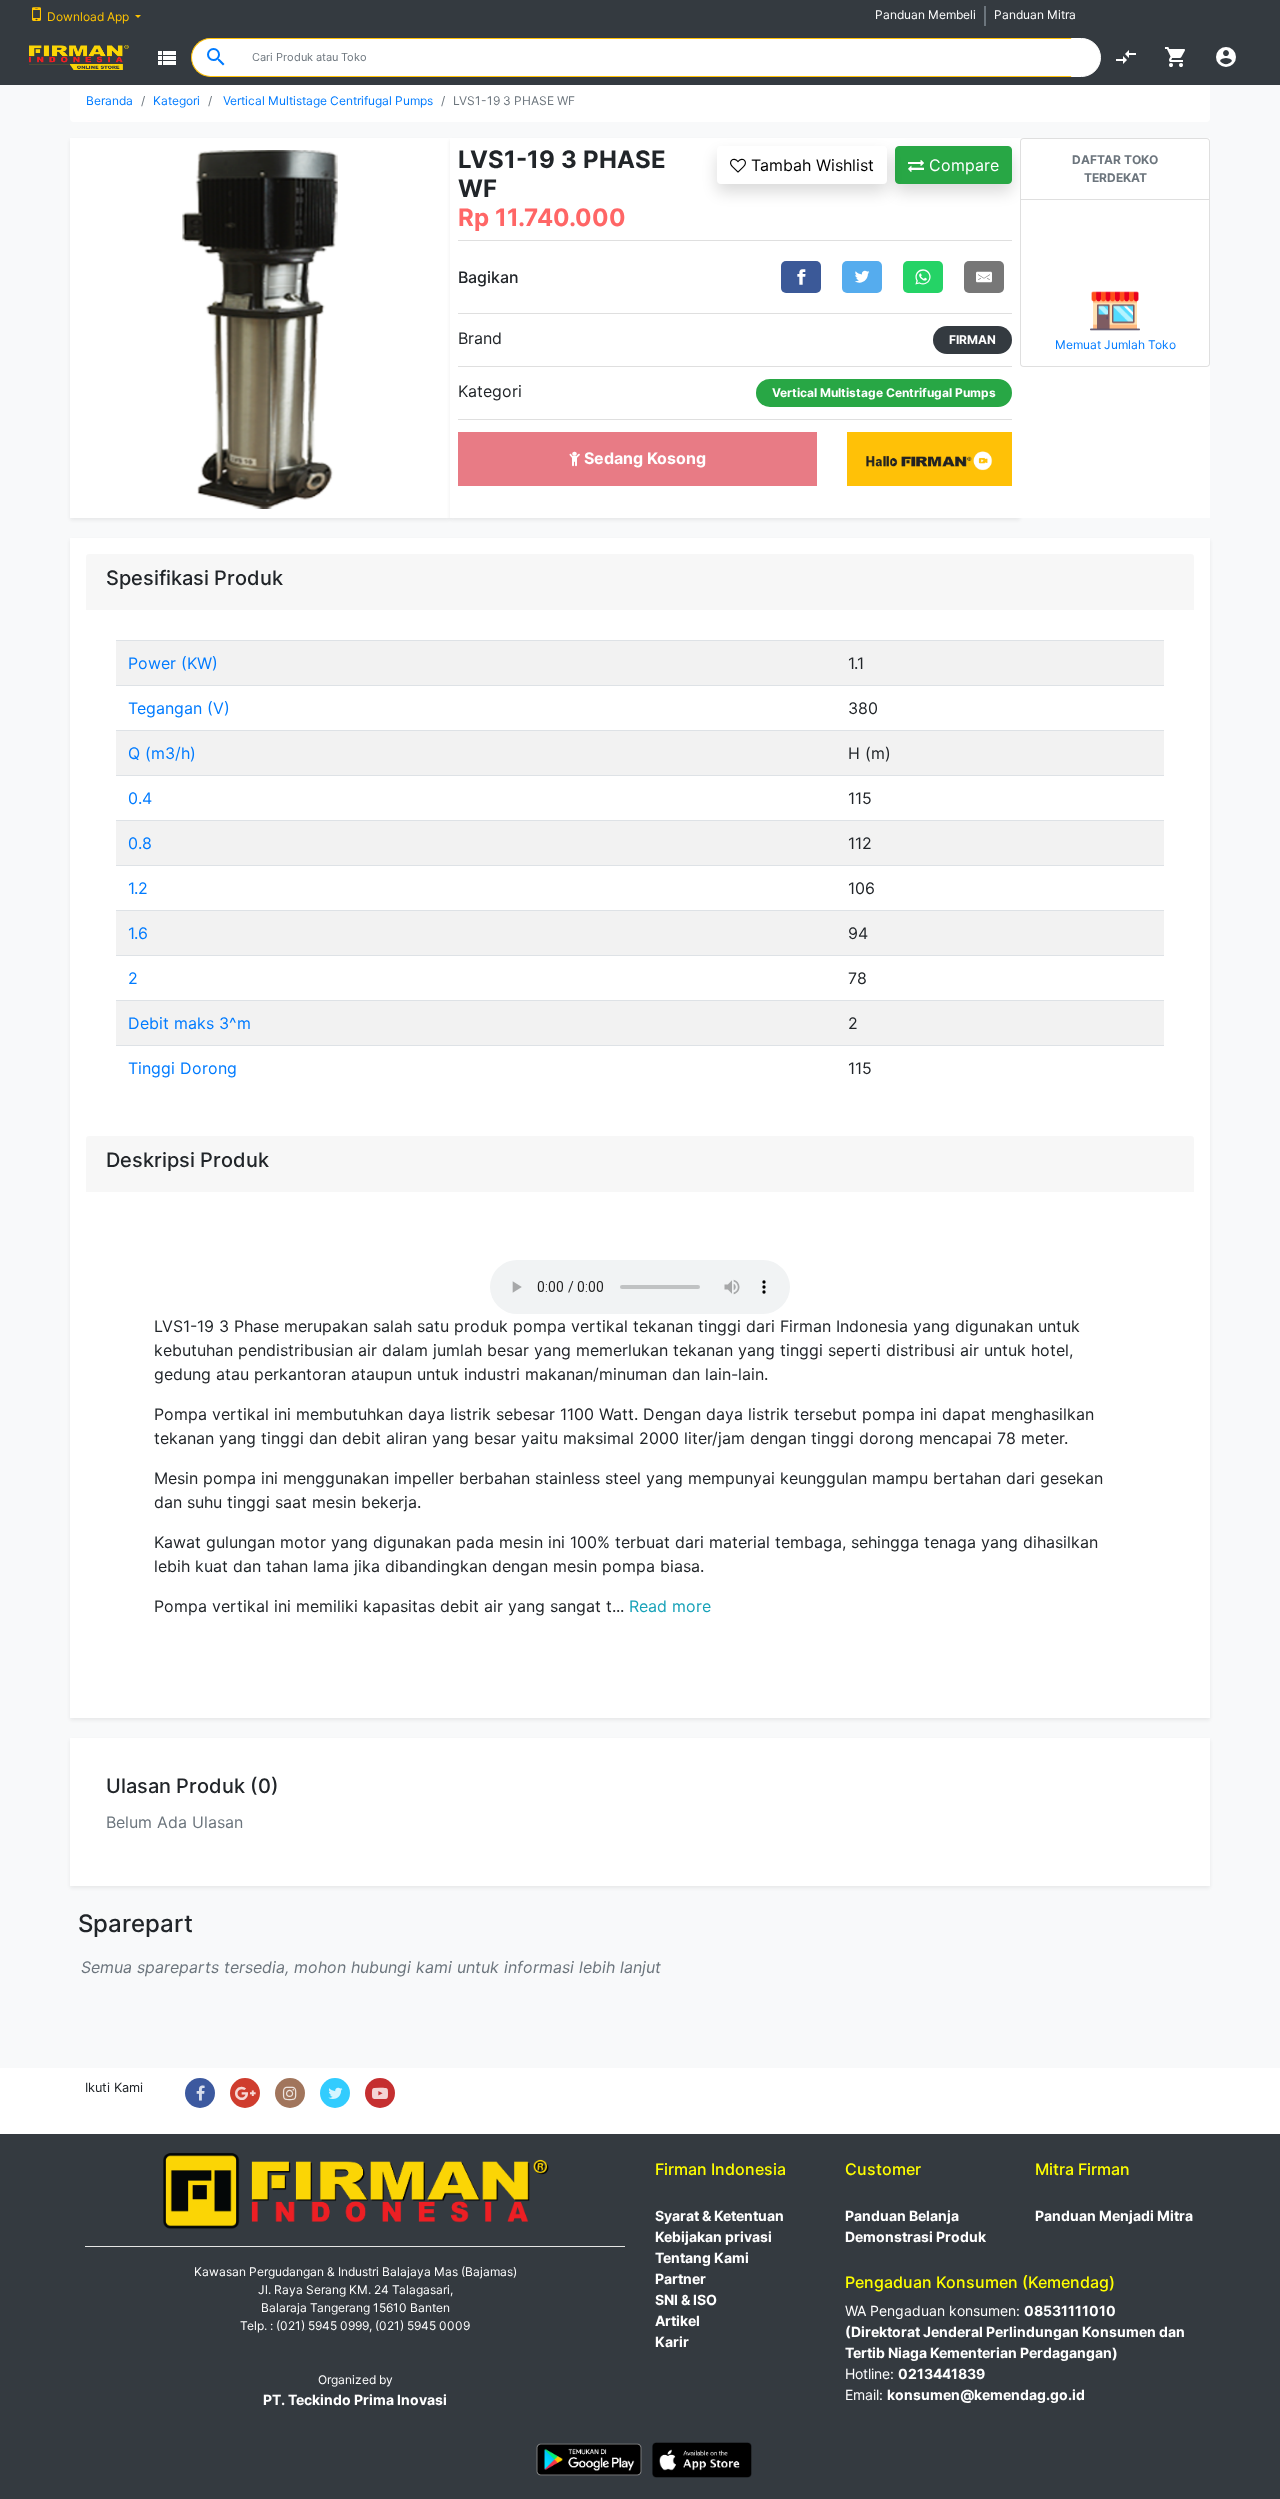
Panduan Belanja (902, 2215)
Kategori (176, 100)
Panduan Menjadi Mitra (1114, 2215)
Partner (680, 2278)
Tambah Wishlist (810, 165)
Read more (670, 1606)
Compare (961, 165)
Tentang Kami (702, 2257)
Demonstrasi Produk (915, 2236)
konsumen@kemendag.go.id (986, 2394)
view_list (167, 58)
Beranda (109, 100)
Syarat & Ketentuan (719, 2215)
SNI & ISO (686, 2299)
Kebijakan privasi (713, 2236)
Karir (672, 2341)
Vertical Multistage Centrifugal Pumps (328, 100)
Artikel (677, 2320)
